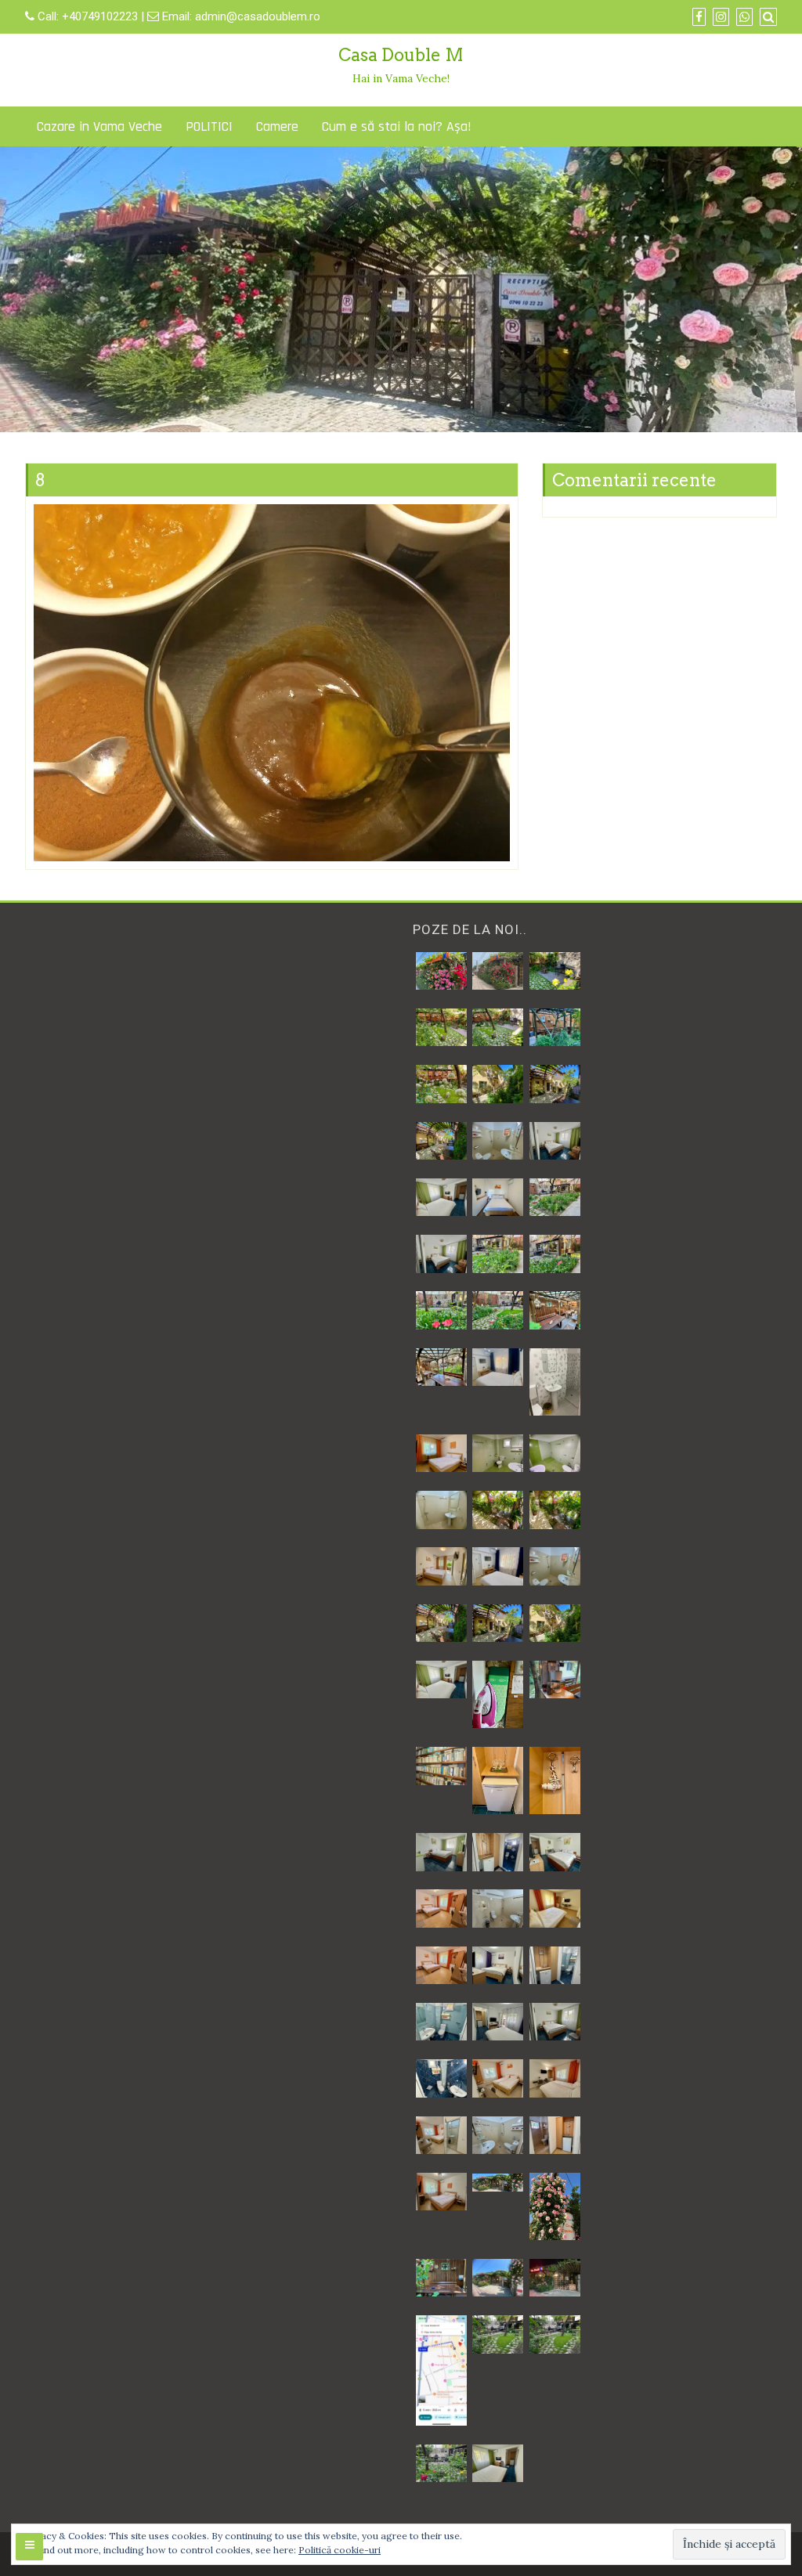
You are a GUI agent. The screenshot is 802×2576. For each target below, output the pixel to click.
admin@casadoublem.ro (258, 16)
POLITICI (209, 126)
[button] (441, 971)
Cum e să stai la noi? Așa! (397, 126)
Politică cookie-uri (340, 2550)
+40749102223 (101, 16)
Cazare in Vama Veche (99, 126)
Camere (277, 126)
